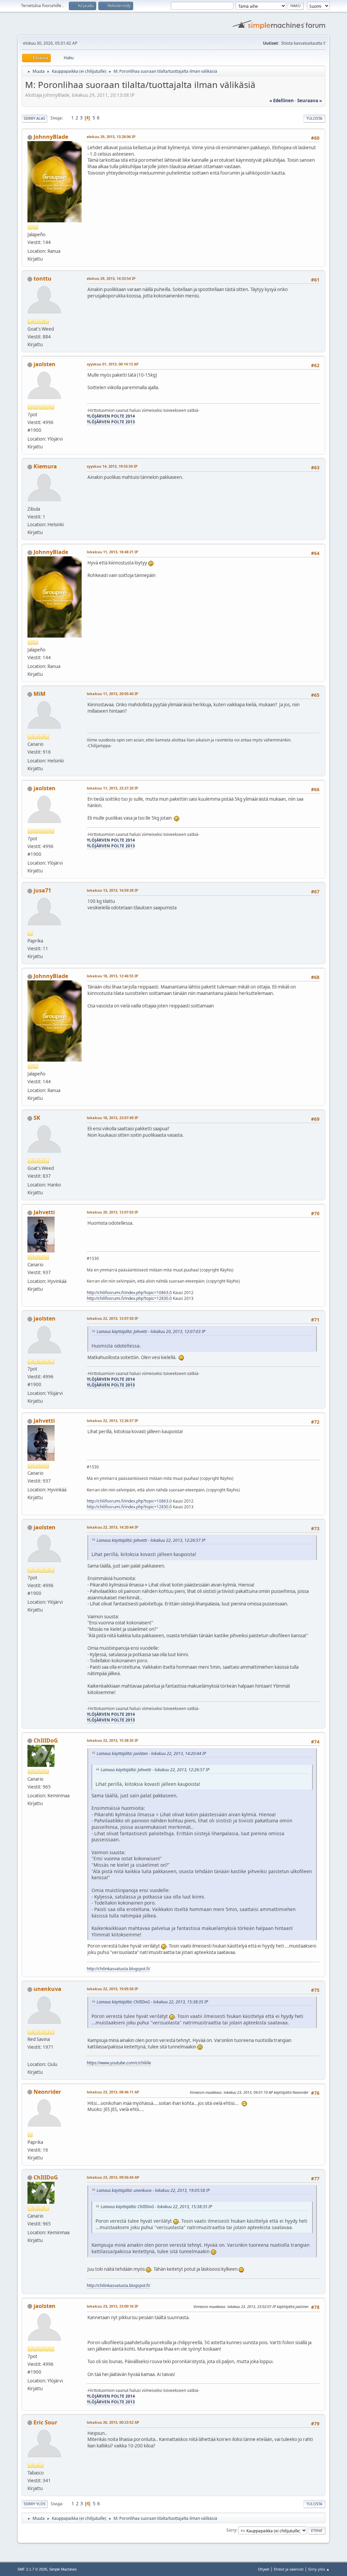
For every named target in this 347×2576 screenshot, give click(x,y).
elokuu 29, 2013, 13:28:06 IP (111, 137)
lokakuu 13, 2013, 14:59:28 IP (113, 890)
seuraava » (310, 101)
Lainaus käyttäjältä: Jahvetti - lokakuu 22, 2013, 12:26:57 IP (151, 1540)
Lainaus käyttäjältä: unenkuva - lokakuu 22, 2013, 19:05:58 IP (153, 2190)
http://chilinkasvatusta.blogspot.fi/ (118, 1969)
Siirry (231, 2530)
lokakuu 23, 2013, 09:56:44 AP (113, 2177)
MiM (39, 694)
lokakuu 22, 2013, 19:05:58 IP (113, 1989)
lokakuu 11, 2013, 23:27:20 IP (113, 788)
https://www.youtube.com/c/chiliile (119, 2063)
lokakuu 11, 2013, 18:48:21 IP (113, 552)
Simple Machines (63, 2569)
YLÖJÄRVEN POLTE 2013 (111, 422)
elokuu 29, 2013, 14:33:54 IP (111, 278)
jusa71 (42, 890)
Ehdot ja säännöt (289, 2569)
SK (37, 1118)
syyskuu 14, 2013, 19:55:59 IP (112, 466)
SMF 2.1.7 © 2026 (32, 2569)
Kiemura (45, 466)
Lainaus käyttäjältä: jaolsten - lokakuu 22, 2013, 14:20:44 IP (151, 1753)
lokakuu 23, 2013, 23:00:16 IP (113, 2306)
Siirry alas (34, 118)
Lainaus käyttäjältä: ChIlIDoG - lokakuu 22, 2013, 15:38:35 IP (152, 2002)
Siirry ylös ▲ (319, 2569)
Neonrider (47, 2092)
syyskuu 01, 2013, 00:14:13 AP (113, 364)
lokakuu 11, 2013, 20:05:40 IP (113, 694)
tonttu (43, 279)
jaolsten (45, 364)
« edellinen (282, 101)
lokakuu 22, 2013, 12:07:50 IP (113, 1318)
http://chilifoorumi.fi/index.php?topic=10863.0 (129, 1293)
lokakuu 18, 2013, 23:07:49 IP (113, 1118)
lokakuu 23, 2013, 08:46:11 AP (113, 2092)
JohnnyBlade (51, 137)
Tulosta (314, 118)
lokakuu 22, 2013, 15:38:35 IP (113, 1740)
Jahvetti (44, 1212)
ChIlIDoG (46, 1740)
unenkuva (47, 1989)
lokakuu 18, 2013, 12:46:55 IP (113, 976)
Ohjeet (264, 2569)
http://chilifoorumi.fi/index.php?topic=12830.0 (129, 1298)
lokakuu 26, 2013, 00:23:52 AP (113, 2422)
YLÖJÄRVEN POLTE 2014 (111, 416)
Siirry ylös (35, 2504)
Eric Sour (45, 2422)
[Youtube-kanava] (30, 2056)
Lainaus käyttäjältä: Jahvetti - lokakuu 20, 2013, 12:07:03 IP (151, 1331)
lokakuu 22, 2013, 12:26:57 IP (113, 1420)
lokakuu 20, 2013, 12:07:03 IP (113, 1212)
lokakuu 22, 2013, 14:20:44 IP (113, 1527)
